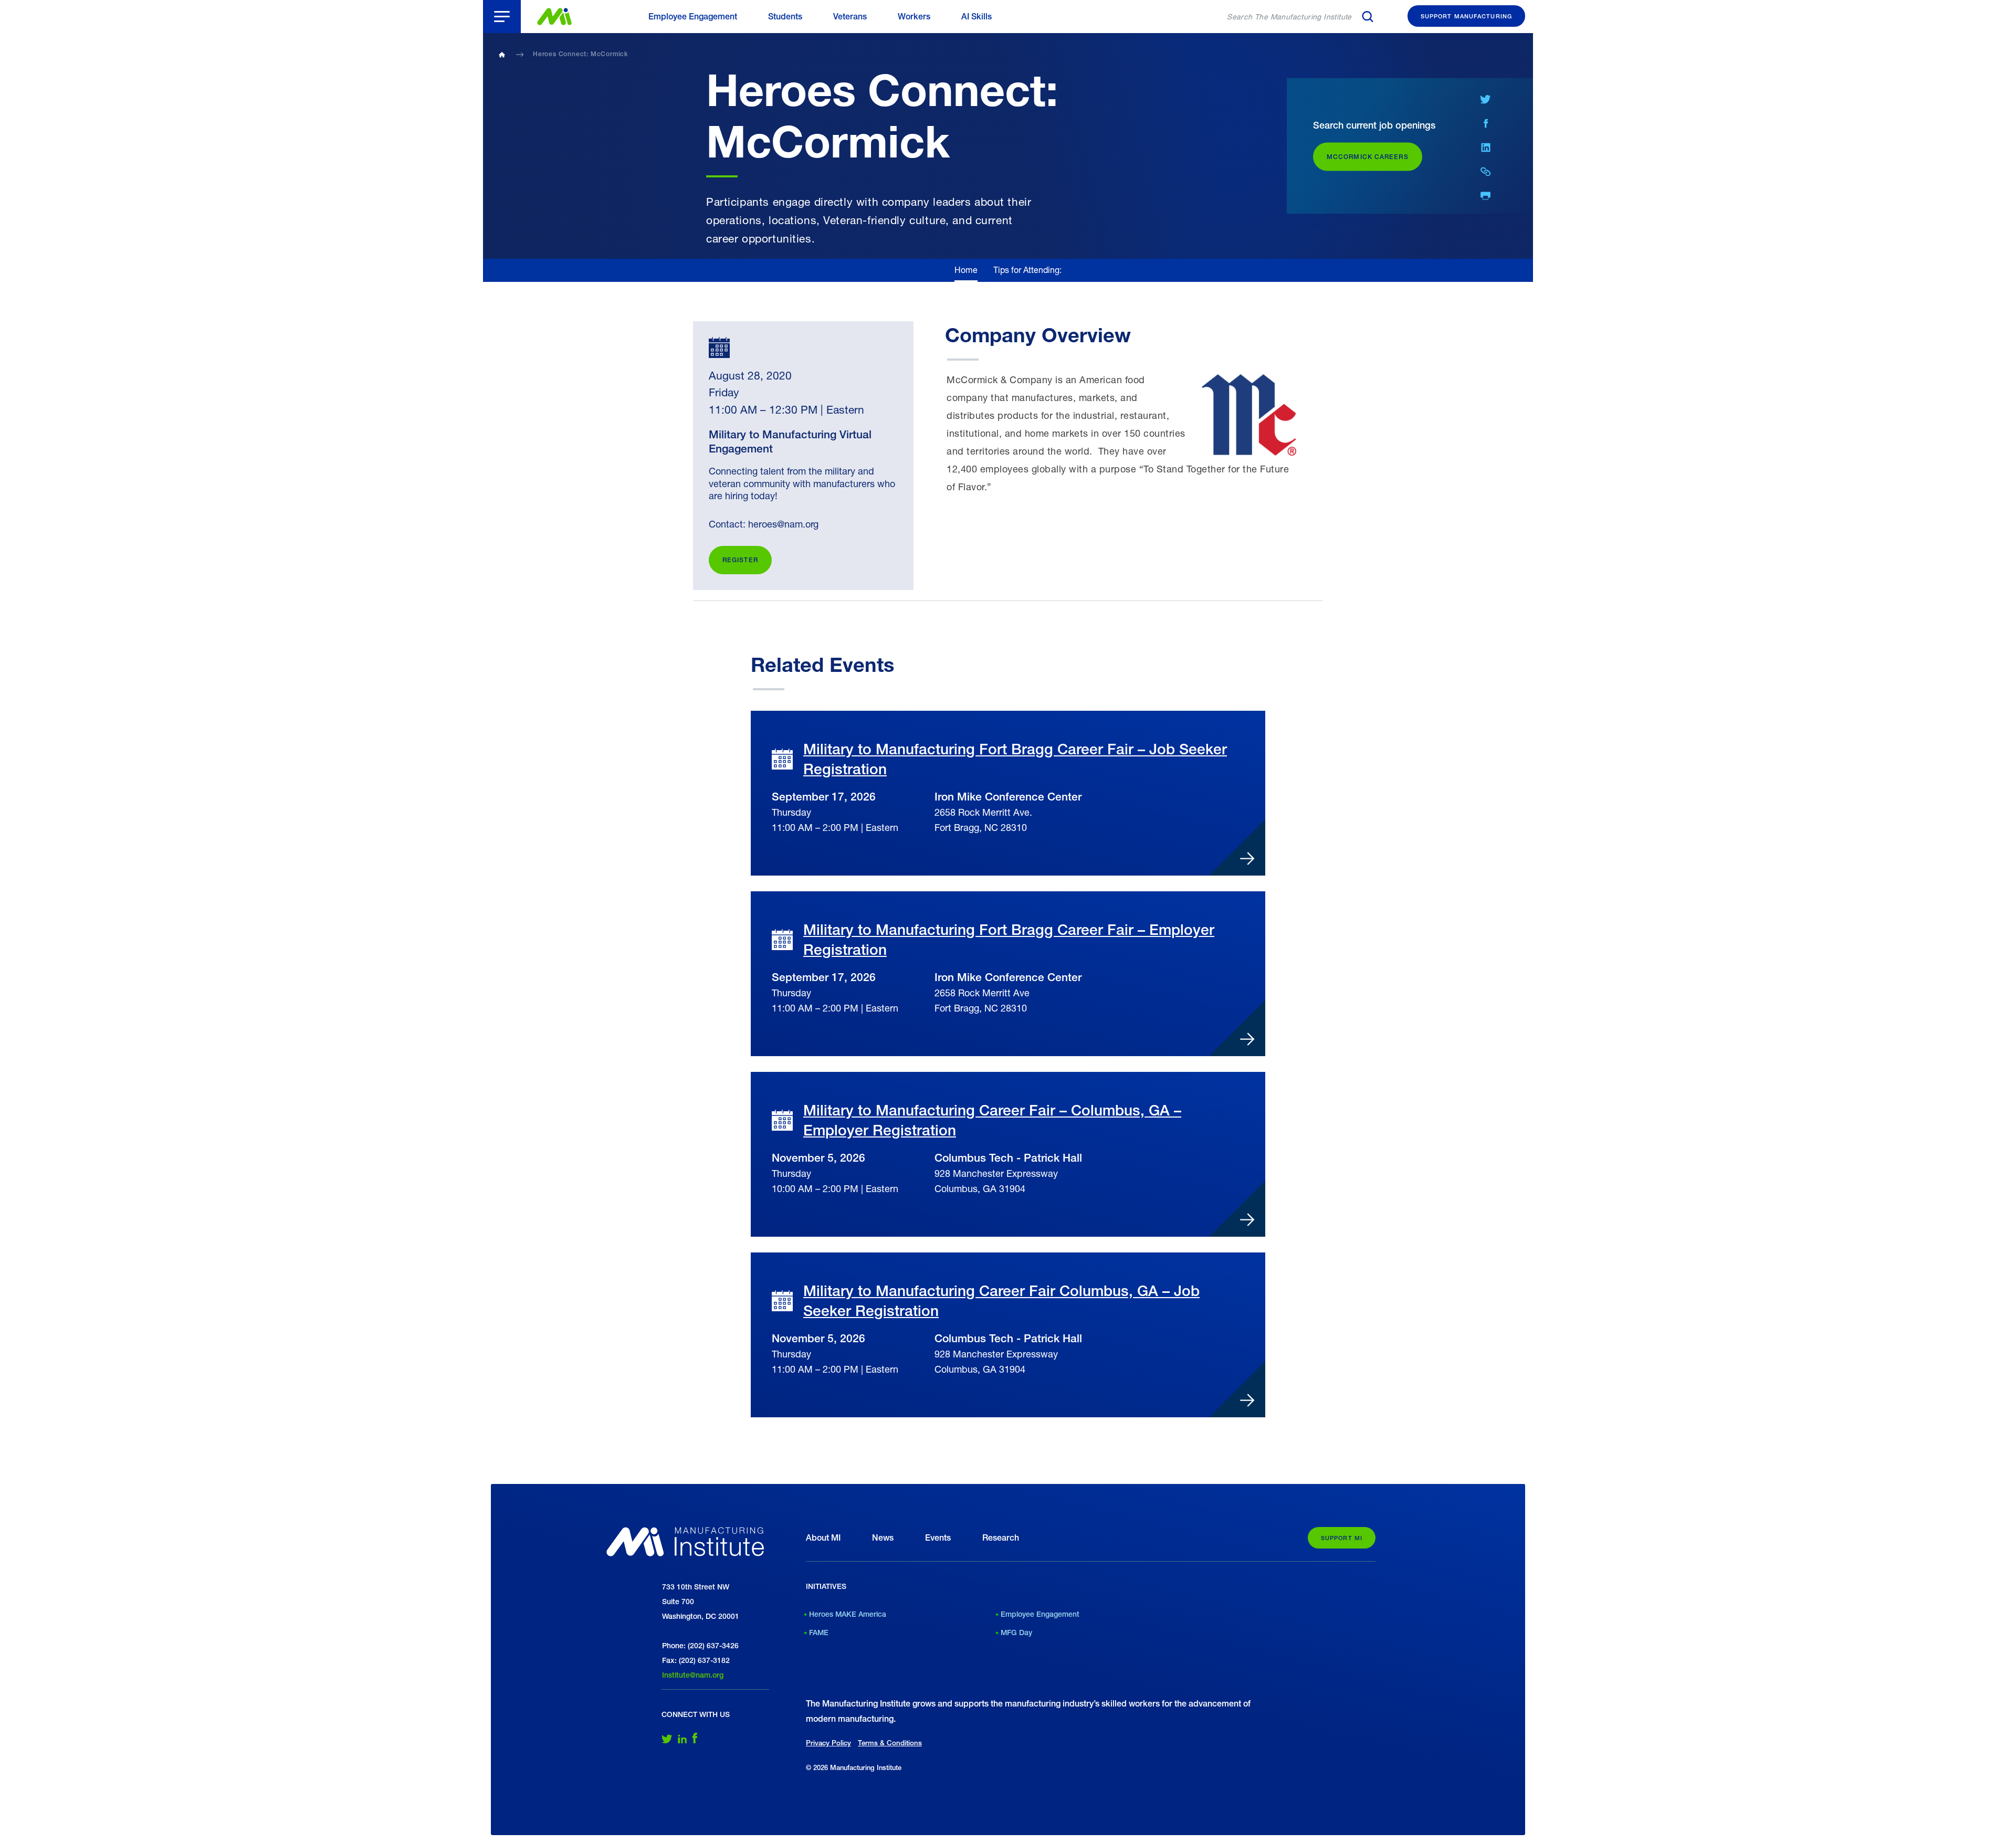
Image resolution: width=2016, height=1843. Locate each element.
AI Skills (976, 17)
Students (785, 17)
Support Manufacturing (1466, 16)
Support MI (1342, 1538)
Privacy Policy (828, 1743)
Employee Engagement (693, 17)
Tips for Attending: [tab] (1027, 270)
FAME (819, 1633)
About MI (823, 1538)
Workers (914, 17)
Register (740, 560)
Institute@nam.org (693, 1675)
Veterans (850, 17)
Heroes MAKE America (848, 1614)
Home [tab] (966, 270)
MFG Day (1016, 1633)
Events (938, 1538)
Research (1001, 1538)
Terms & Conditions (890, 1743)
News (883, 1538)
